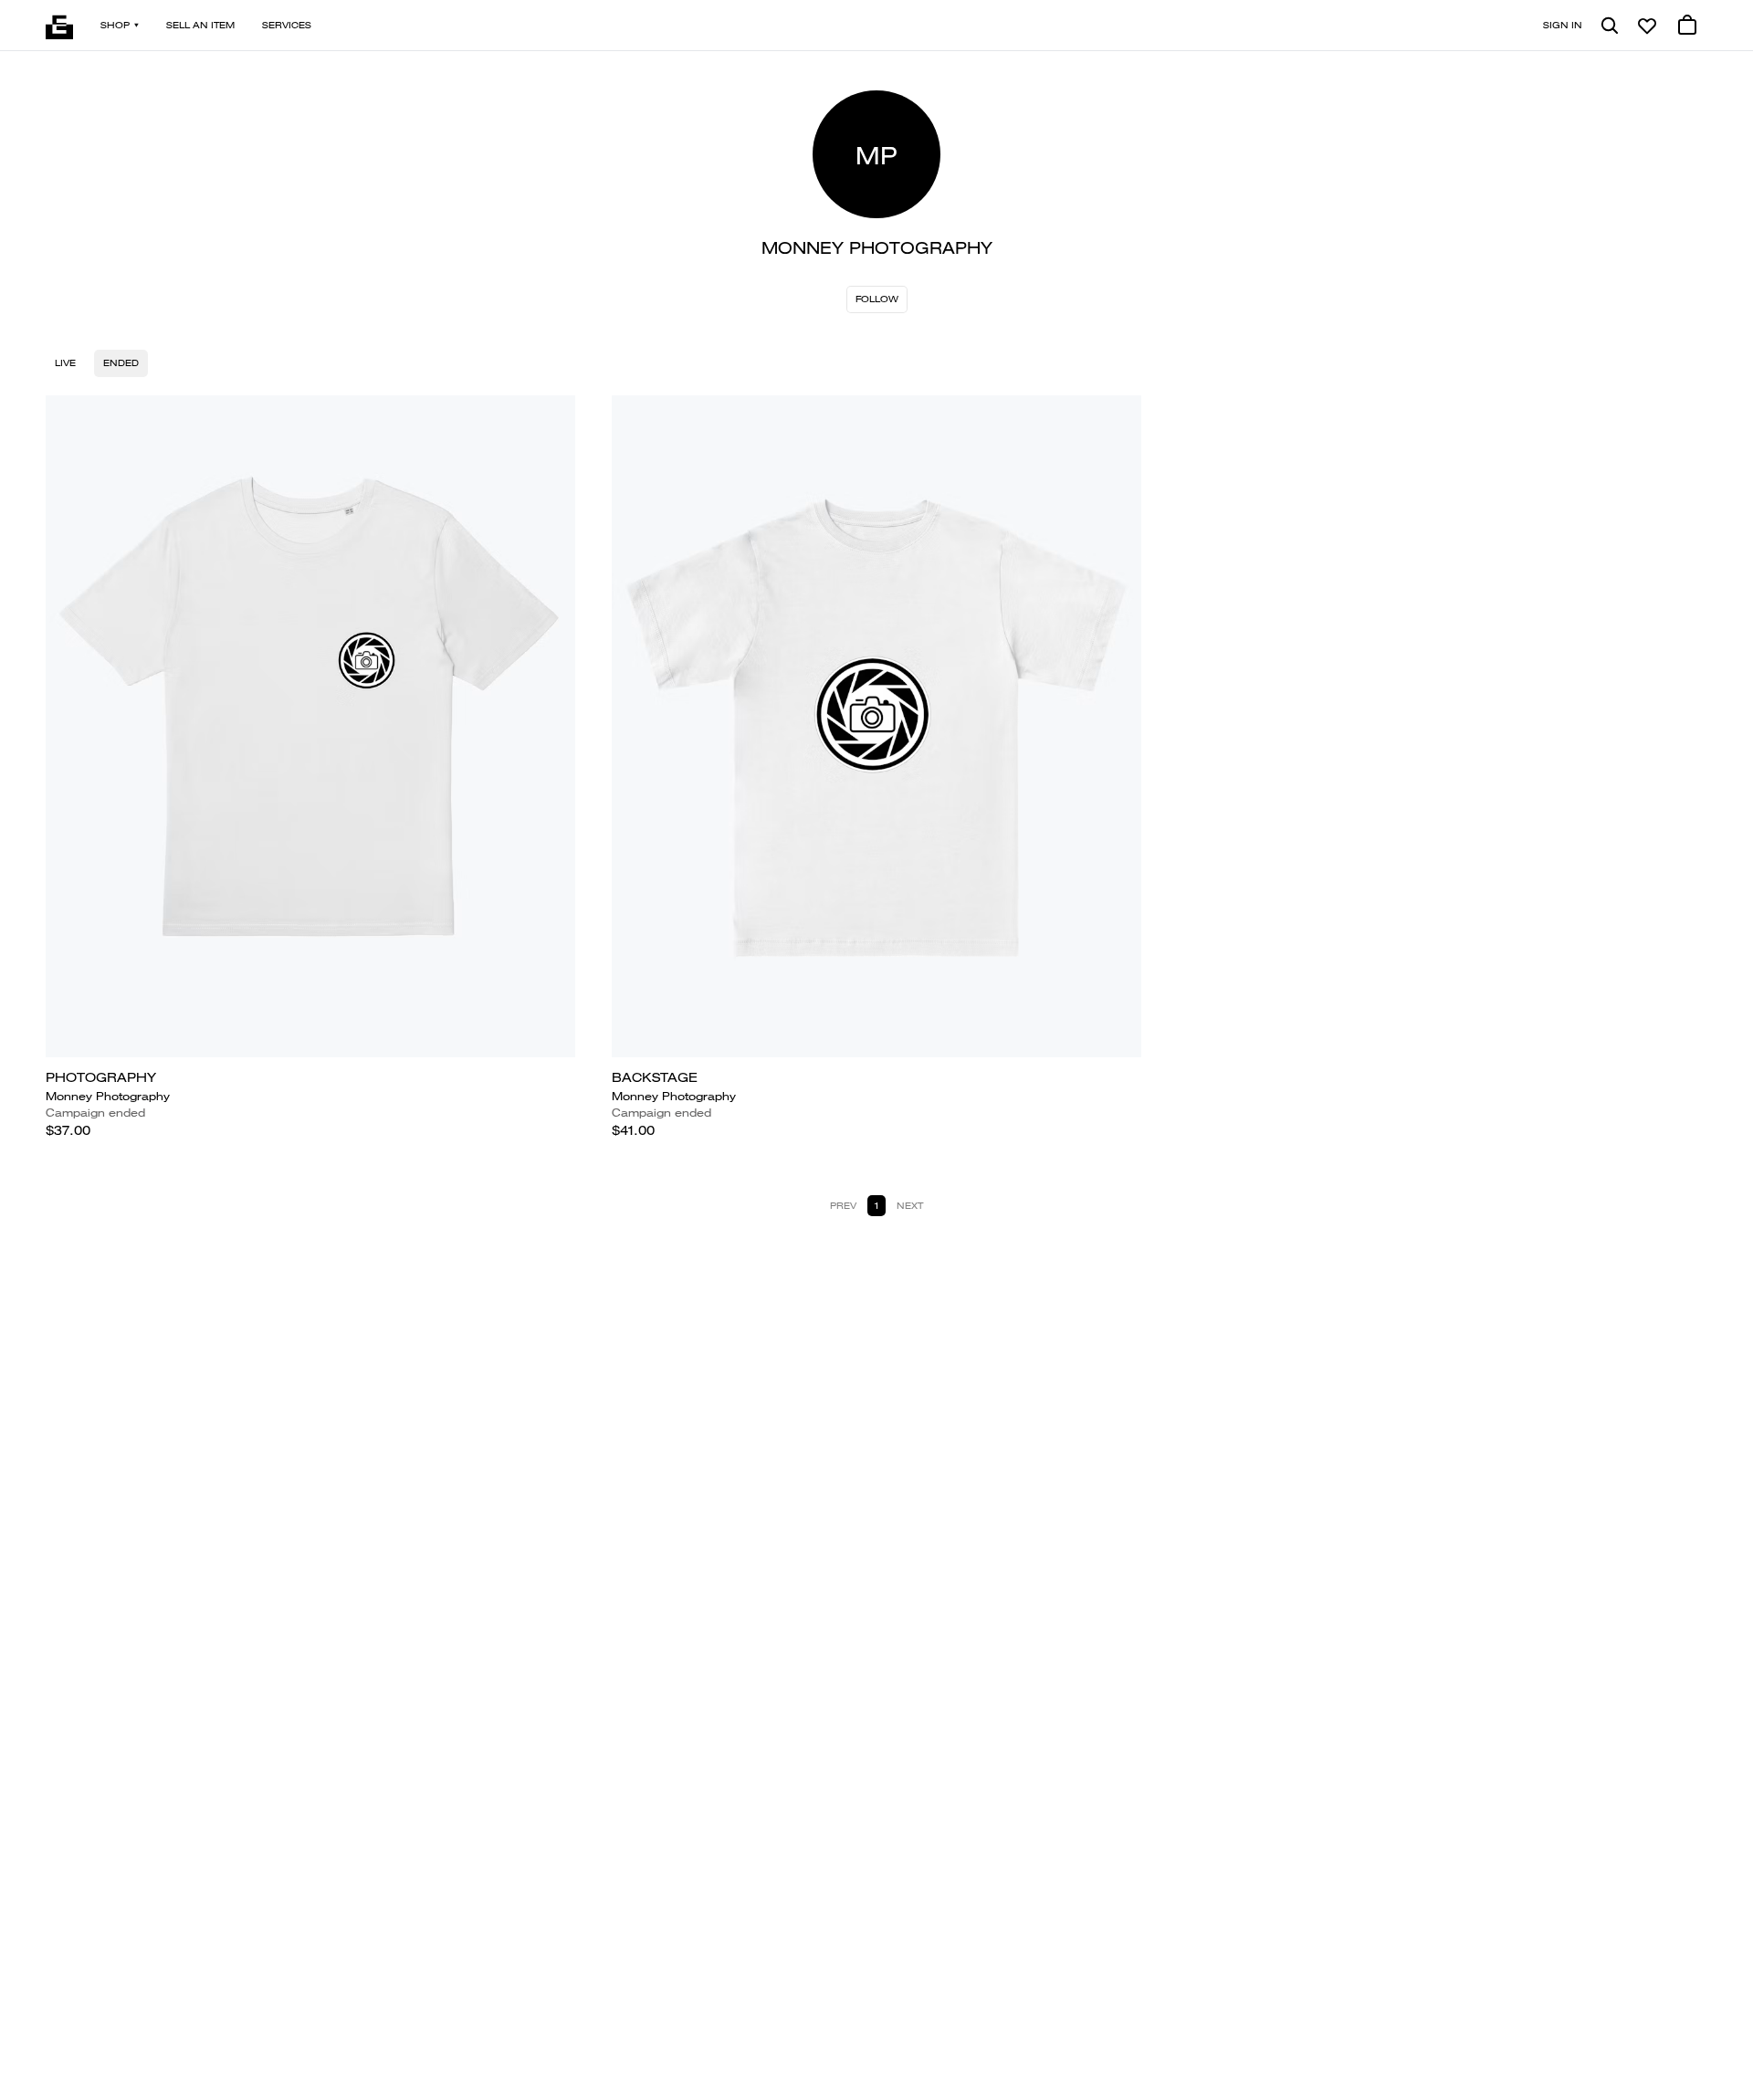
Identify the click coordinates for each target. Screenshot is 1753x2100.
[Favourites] (1647, 26)
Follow (877, 299)
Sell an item (200, 25)
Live (65, 363)
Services (287, 25)
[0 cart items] (1687, 26)
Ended (121, 363)
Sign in (1563, 25)
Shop (115, 25)
